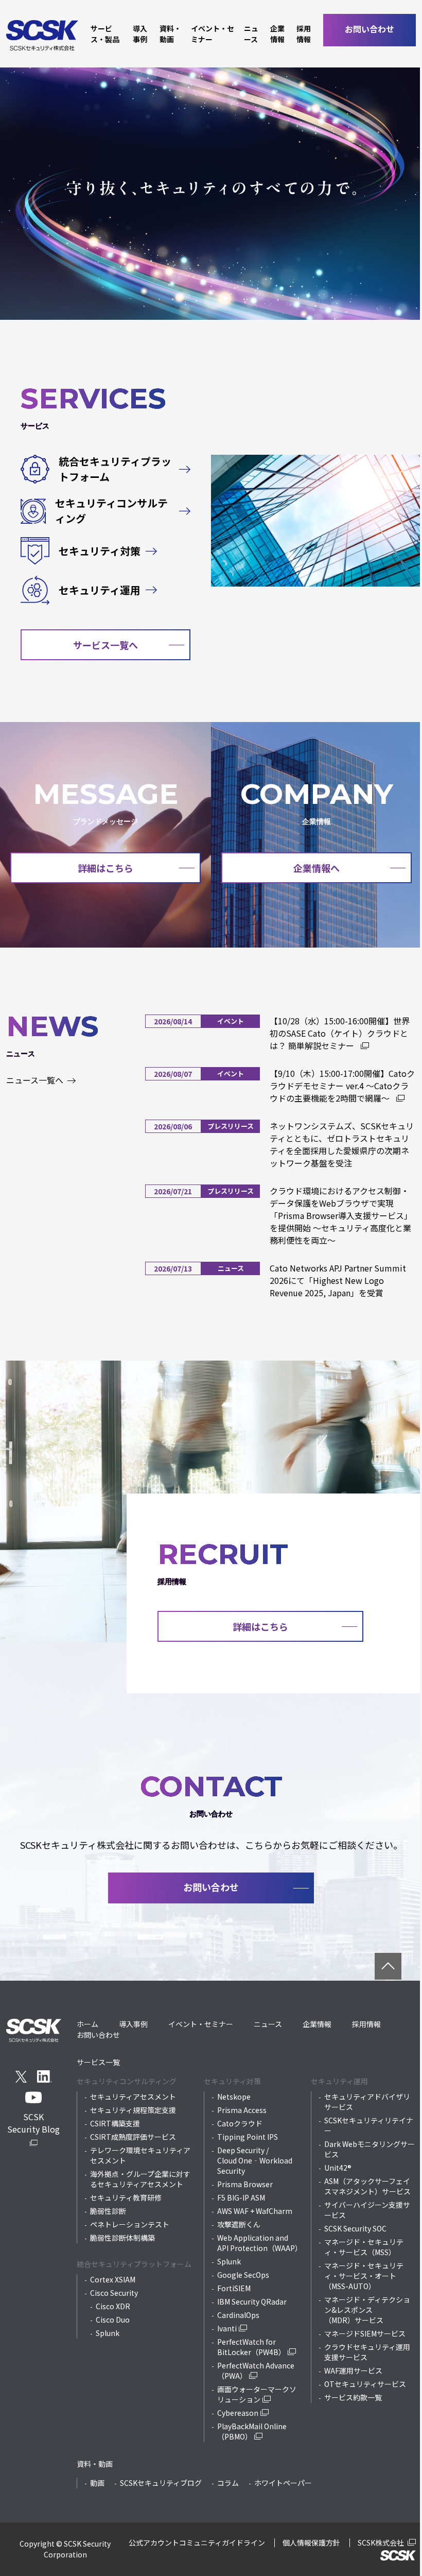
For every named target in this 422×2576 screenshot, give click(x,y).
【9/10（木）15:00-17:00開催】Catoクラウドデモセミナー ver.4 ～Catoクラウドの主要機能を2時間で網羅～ (342, 1086)
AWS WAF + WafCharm (255, 2211)
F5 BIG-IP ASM (241, 2197)
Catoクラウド (240, 2123)
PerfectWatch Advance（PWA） (256, 2371)
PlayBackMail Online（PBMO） (252, 2431)
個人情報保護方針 (311, 2543)
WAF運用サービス (353, 2371)
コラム (228, 2483)
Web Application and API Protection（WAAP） (259, 2243)
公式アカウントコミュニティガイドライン (197, 2543)
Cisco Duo (113, 2320)
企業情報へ (316, 868)
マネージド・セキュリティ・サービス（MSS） (364, 2247)
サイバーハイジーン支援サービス (367, 2210)
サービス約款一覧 (353, 2397)
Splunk (108, 2333)
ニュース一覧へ (36, 1080)
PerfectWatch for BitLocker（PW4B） (251, 2347)
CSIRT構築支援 (115, 2123)
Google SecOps (243, 2275)
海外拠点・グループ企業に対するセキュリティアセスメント (140, 2179)
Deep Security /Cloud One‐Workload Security (255, 2160)
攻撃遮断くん (239, 2224)
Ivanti (227, 2328)
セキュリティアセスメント (133, 2097)
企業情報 (277, 34)
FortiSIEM (234, 2288)
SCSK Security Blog (33, 2123)
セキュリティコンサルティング (111, 511)
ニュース (251, 34)
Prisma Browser (245, 2184)
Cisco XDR (113, 2306)
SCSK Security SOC (355, 2228)
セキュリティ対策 (100, 551)
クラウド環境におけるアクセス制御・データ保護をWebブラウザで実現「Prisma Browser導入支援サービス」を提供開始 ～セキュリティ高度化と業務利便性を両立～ (341, 1215)
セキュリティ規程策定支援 (133, 2110)
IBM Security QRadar (252, 2302)
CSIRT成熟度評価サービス (133, 2137)
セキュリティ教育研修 (126, 2197)
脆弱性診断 (108, 2211)
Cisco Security (114, 2293)
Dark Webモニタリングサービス (370, 2149)
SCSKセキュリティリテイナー (369, 2125)
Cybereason (238, 2413)
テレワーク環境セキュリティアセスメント (140, 2155)
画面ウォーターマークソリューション (257, 2394)
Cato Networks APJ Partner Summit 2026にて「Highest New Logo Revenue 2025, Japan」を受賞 (338, 1280)
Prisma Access (242, 2110)
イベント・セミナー (213, 34)
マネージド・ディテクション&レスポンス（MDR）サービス (367, 2310)
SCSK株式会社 (382, 2543)
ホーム (87, 2024)
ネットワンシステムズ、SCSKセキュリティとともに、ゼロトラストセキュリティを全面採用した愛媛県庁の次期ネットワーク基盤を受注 (342, 1144)
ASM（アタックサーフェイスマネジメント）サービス (367, 2186)
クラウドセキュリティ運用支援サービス (367, 2352)
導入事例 (140, 34)
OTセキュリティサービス (365, 2384)
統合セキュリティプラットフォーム (115, 469)
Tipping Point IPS (248, 2137)
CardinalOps (238, 2315)
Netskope (234, 2097)
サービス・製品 (105, 34)
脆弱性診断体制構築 (122, 2238)
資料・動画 (170, 34)
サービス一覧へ (105, 645)
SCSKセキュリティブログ (161, 2483)
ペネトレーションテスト (130, 2224)
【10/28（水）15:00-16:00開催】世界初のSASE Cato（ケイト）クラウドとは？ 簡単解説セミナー (340, 1033)
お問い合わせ (370, 29)
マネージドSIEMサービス (365, 2333)
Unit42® (338, 2168)
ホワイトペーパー (283, 2483)
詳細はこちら (105, 868)
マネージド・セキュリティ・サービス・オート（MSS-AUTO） (364, 2276)
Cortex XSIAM (113, 2279)
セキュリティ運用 (100, 590)
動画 (97, 2483)
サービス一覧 (98, 2062)
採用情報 (304, 34)
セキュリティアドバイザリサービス (367, 2102)
